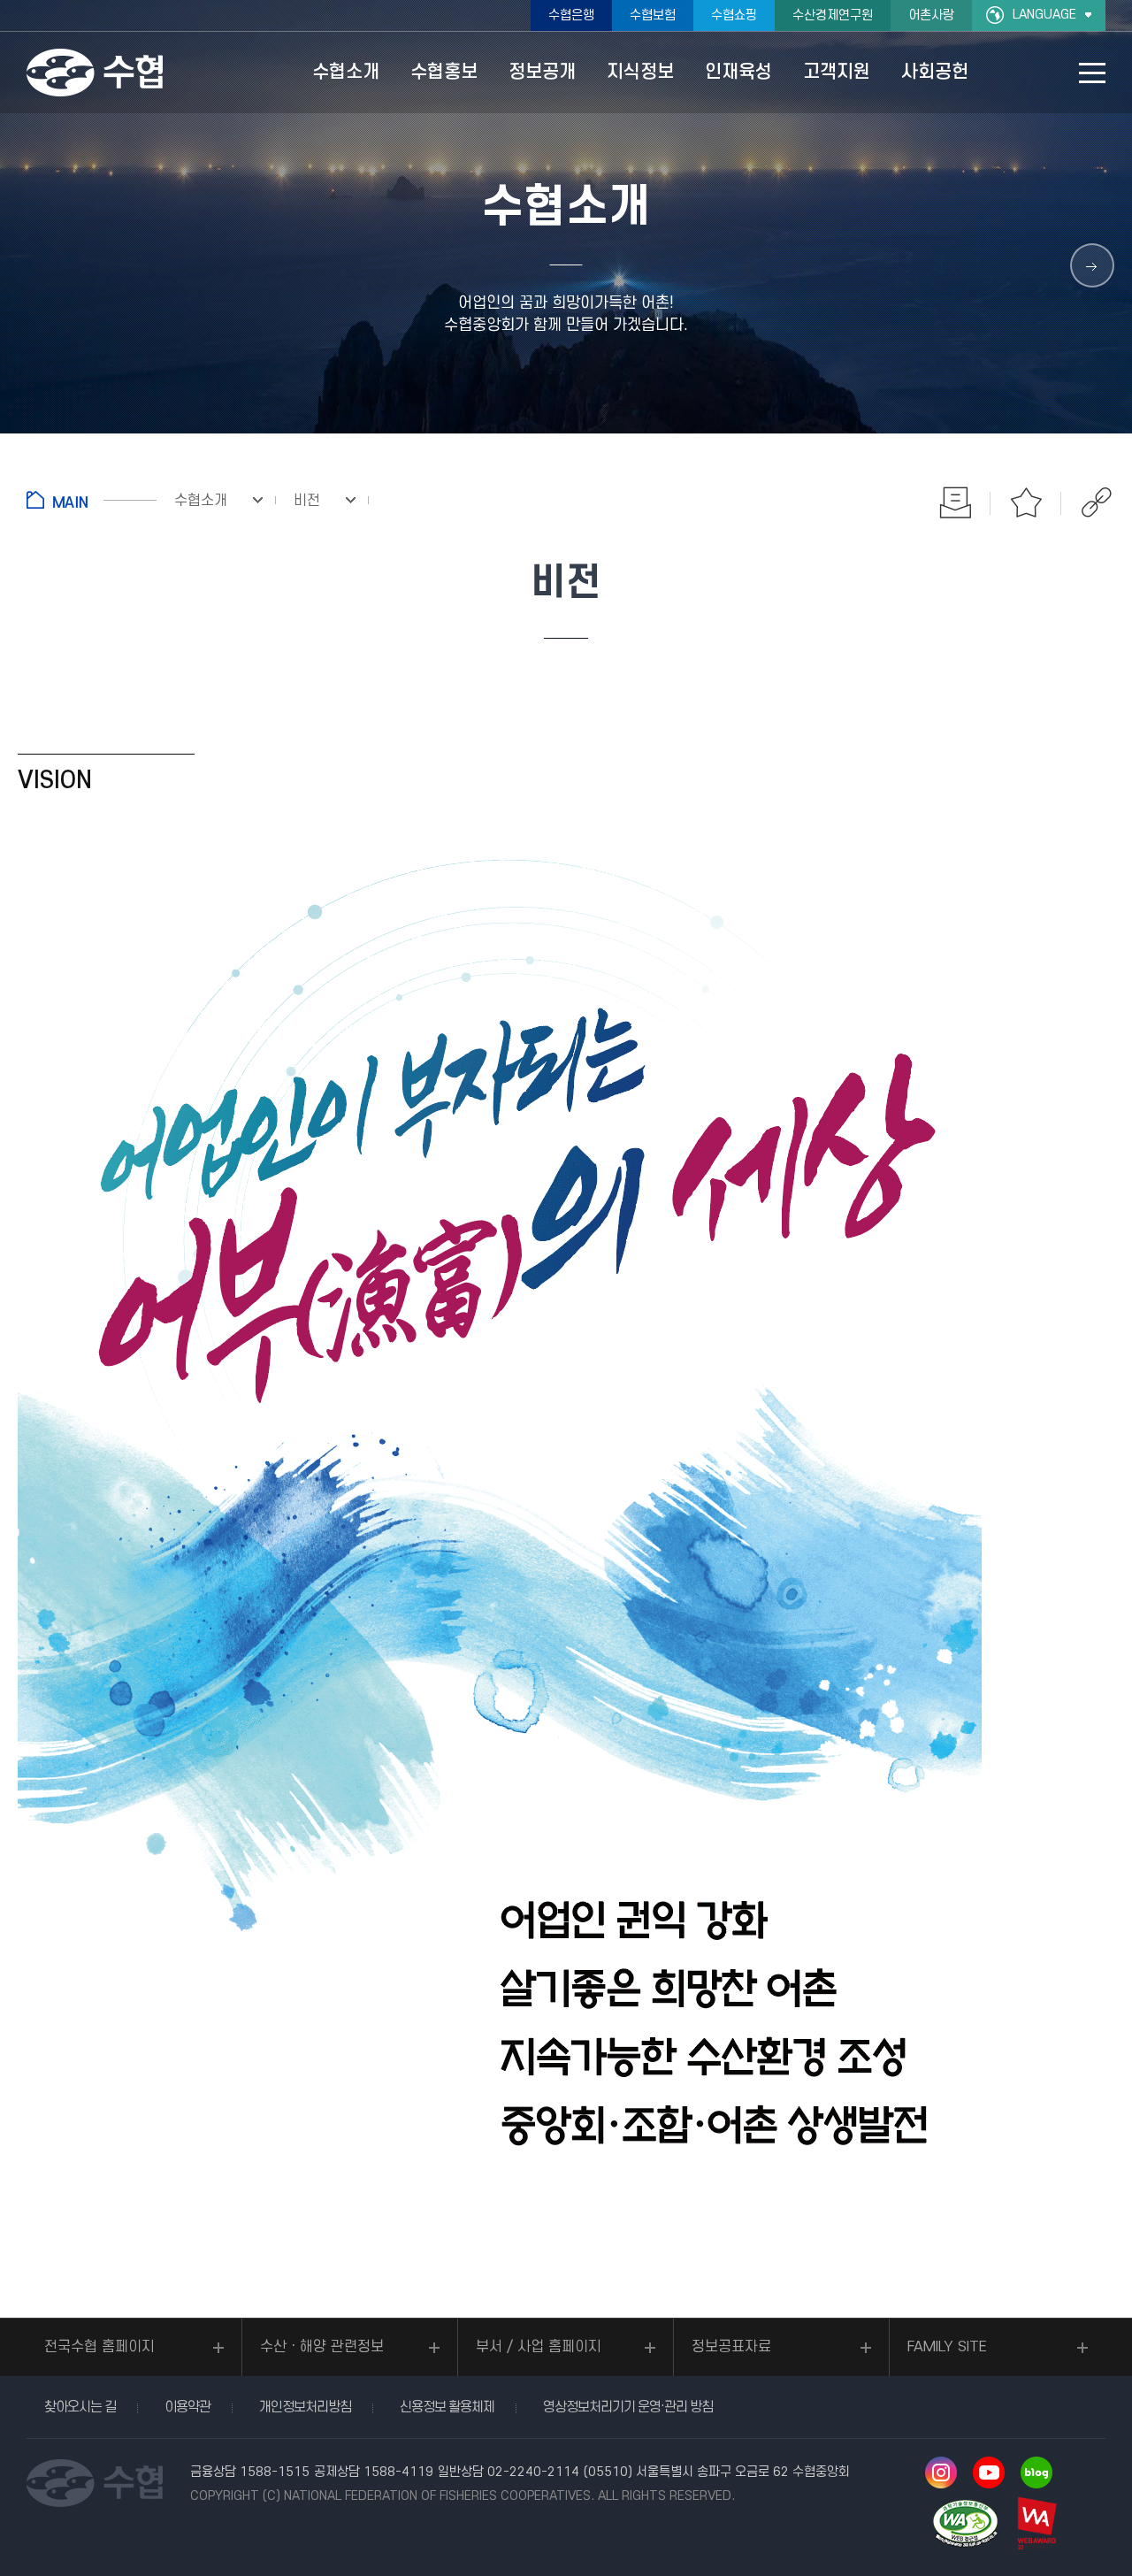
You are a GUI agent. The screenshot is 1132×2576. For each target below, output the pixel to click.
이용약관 (187, 2407)
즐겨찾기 (1026, 502)
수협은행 (571, 15)
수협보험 (653, 15)
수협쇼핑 (734, 15)
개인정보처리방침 (305, 2407)
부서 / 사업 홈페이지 (539, 2347)
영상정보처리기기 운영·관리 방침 (628, 2407)
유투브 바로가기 (989, 2472)
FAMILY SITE (947, 2347)
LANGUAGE (1044, 15)
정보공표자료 (731, 2347)
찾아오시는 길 (80, 2407)
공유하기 (1097, 502)
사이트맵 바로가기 (1092, 73)
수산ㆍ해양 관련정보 (322, 2347)
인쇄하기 (955, 502)
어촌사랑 (931, 15)
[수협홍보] (1092, 265)
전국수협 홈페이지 (99, 2347)
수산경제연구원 (833, 15)
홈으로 (92, 500)
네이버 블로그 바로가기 (1036, 2472)
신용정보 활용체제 (447, 2407)
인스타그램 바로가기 (941, 2472)
